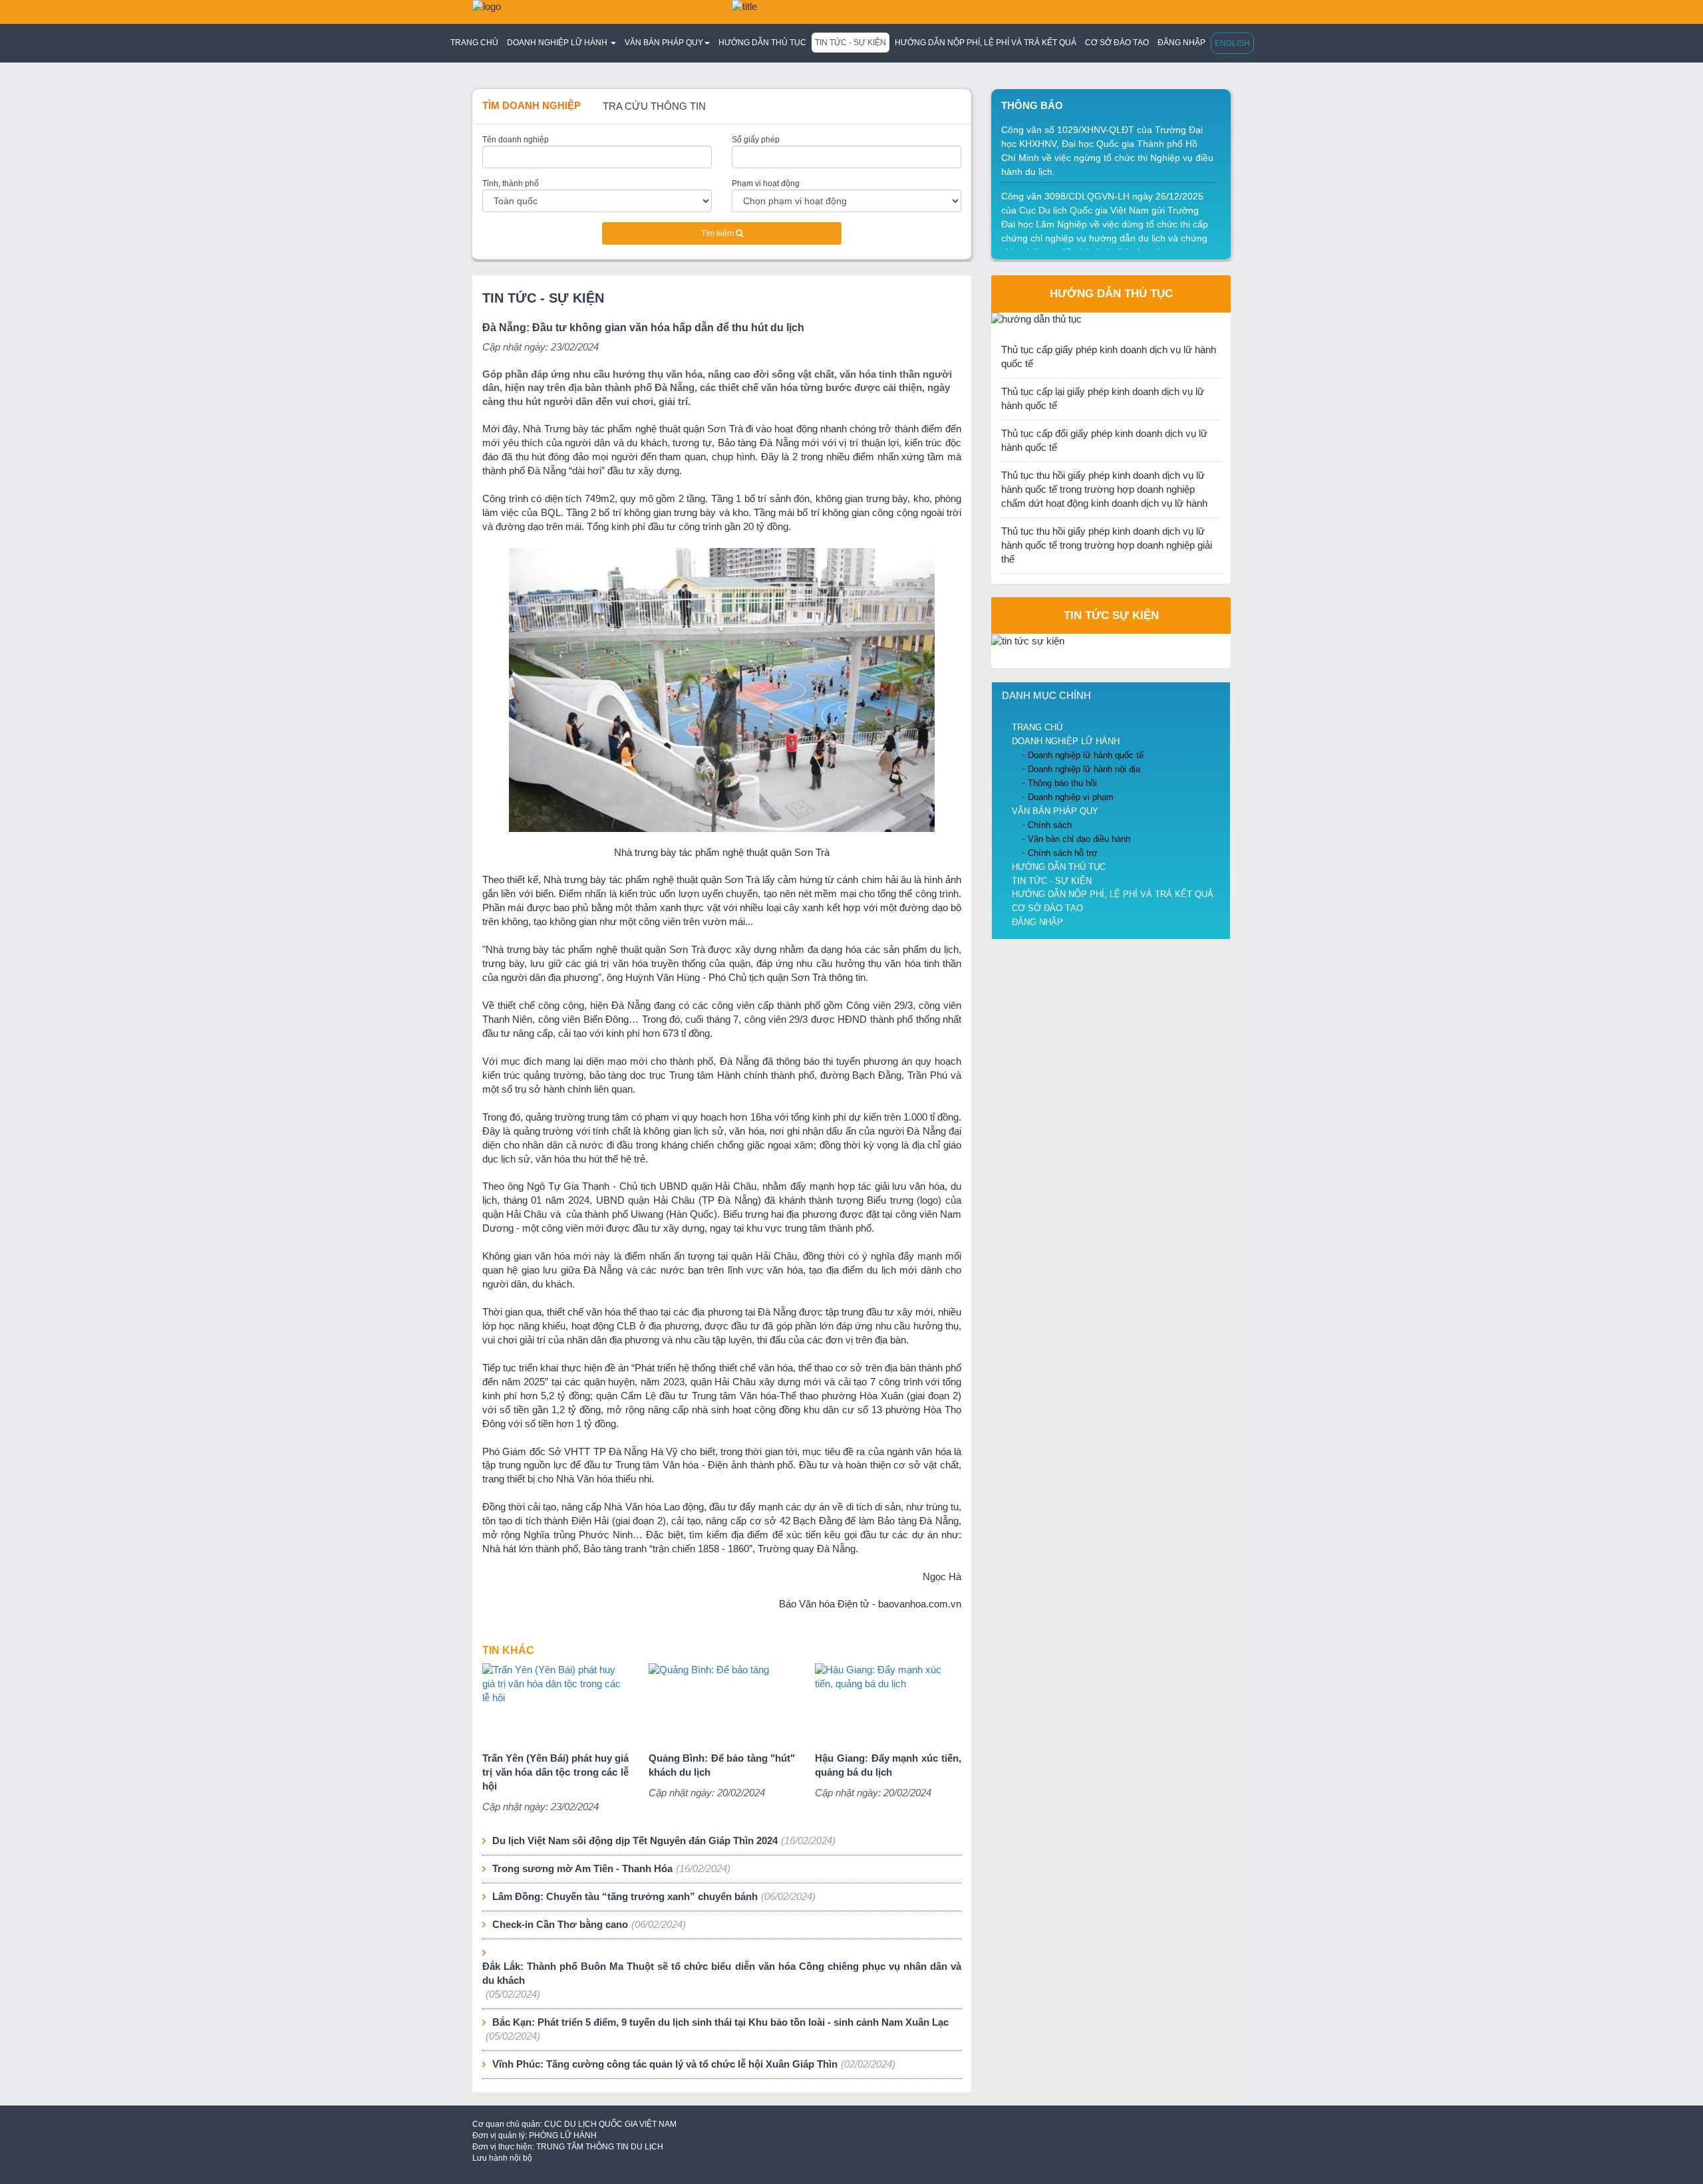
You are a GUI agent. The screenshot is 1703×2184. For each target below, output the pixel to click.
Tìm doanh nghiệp (532, 106)
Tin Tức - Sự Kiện (851, 43)
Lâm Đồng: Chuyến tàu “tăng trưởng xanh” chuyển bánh (625, 1897)
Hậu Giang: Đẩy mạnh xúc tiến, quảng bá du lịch (888, 1765)
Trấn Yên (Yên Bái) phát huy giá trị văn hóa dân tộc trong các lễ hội (555, 1772)
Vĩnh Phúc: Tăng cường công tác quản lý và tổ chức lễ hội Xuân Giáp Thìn (665, 2064)
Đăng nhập (1181, 43)
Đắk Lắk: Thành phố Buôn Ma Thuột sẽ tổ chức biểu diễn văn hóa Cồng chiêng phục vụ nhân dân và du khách (722, 1974)
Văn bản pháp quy (1055, 811)
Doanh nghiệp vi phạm (1071, 797)
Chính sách (1050, 825)
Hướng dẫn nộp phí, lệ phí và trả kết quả (986, 43)
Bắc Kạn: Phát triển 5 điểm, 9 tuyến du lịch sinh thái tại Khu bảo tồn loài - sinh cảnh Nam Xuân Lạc (720, 2022)
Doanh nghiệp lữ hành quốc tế (1086, 755)
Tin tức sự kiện (1111, 615)
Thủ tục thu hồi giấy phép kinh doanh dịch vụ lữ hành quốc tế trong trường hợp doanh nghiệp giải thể (1107, 545)
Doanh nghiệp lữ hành (1066, 741)
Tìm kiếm (718, 233)
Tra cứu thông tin (654, 106)
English (1232, 43)
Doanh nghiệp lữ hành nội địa (1084, 769)
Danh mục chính (1046, 696)
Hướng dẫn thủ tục (762, 43)
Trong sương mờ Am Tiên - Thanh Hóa (582, 1869)
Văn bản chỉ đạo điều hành (1079, 839)
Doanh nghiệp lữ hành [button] (558, 43)
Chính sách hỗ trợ (1063, 853)
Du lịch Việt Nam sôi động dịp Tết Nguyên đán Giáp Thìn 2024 (635, 1841)
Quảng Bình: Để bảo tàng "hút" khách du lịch (722, 1765)
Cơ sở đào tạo (1117, 43)
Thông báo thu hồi (1062, 783)
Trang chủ (474, 43)
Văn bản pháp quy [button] (664, 43)
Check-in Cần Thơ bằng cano (560, 1925)
